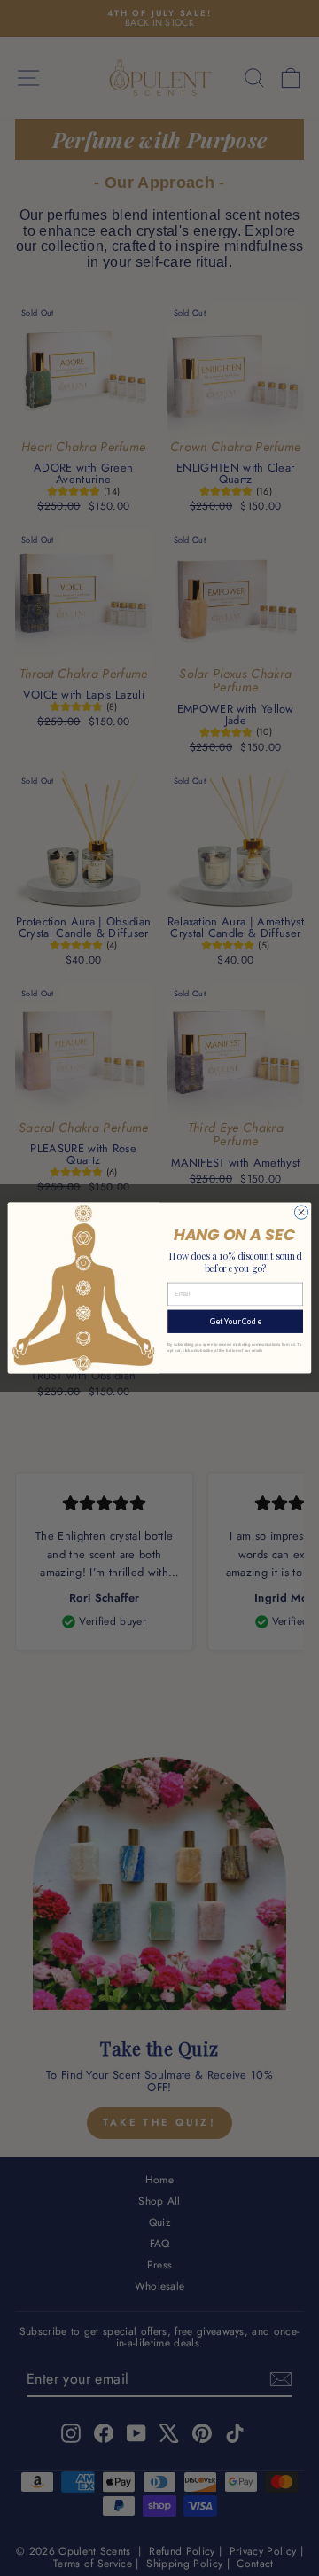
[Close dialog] (301, 1212)
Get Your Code (236, 1321)
